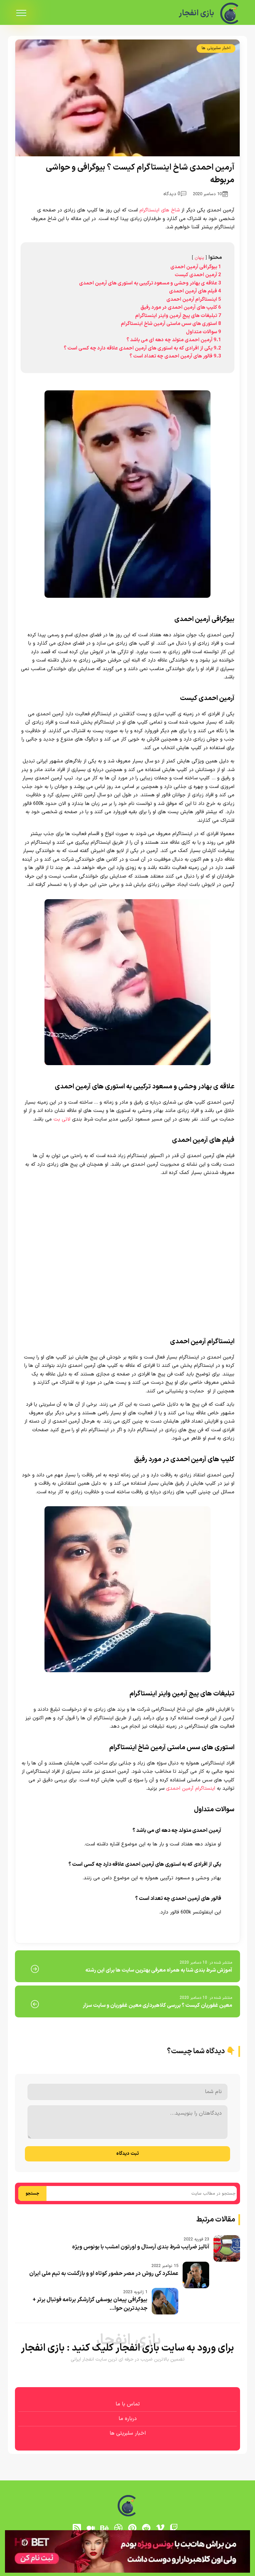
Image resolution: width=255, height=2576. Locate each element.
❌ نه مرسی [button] (128, 1330)
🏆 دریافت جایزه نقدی (127, 1312)
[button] (127, 1288)
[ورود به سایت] (127, 1264)
